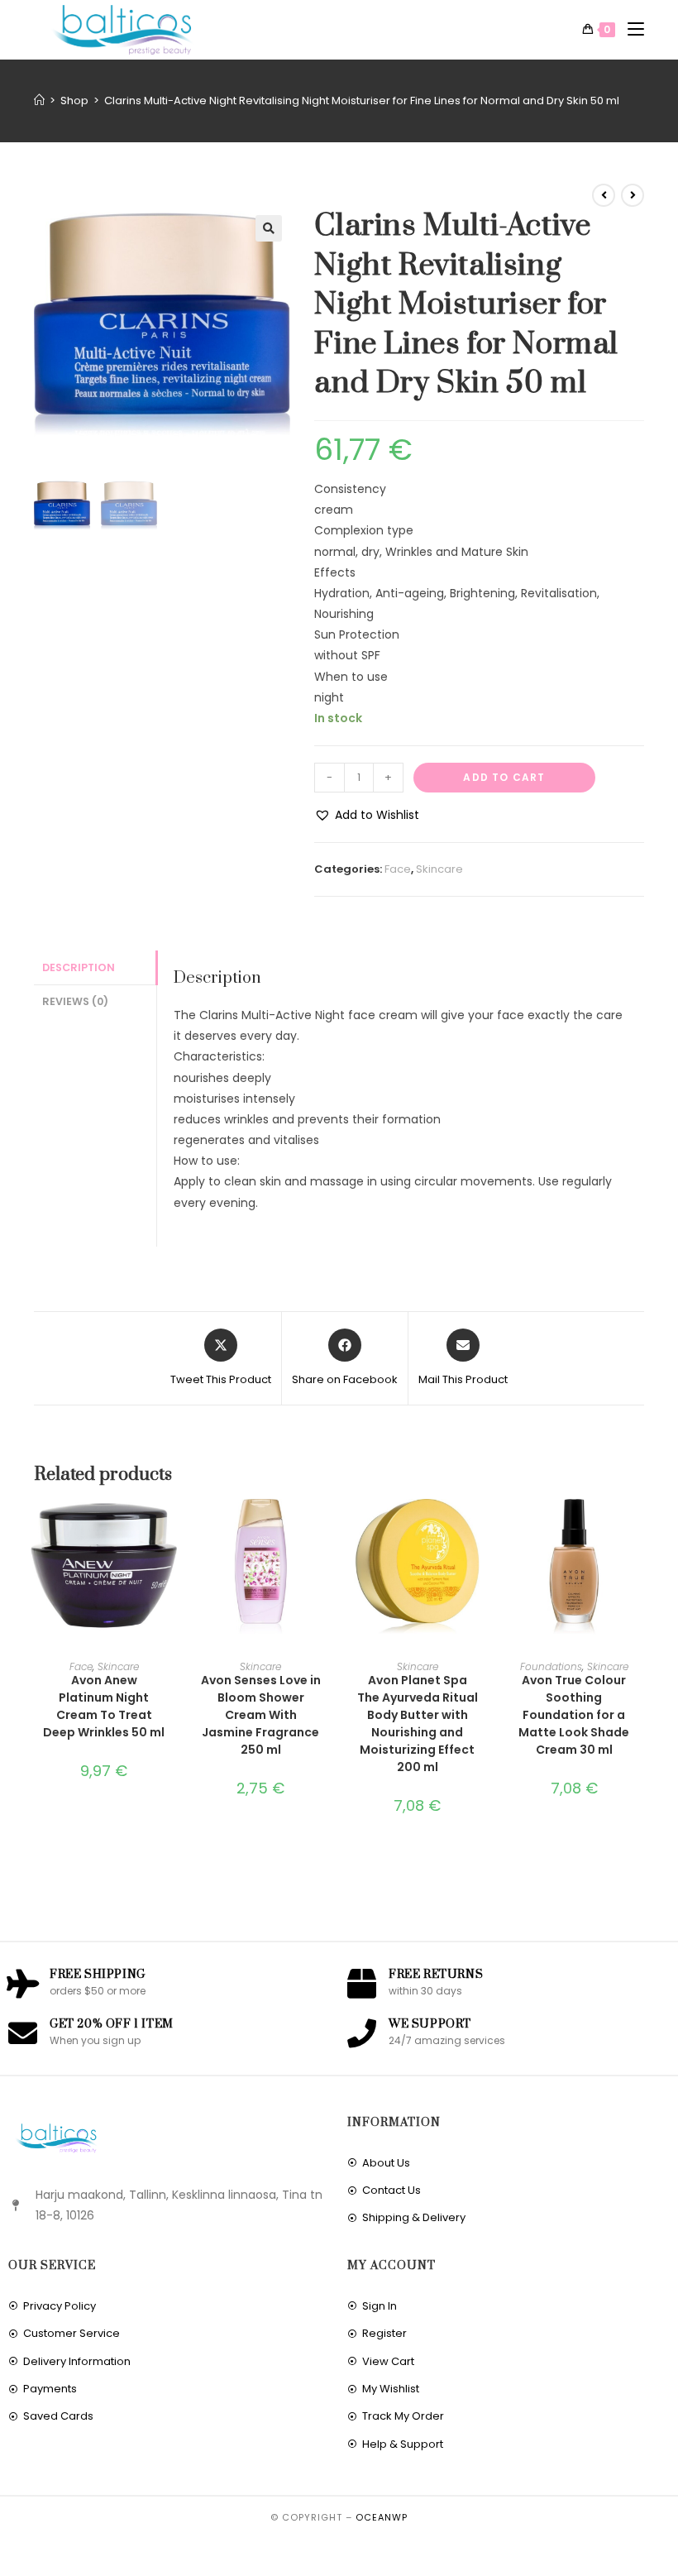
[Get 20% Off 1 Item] (23, 2033)
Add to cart (504, 777)
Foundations (551, 1666)
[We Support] (362, 2033)
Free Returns (436, 1975)
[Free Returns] (362, 1983)
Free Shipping (98, 1975)
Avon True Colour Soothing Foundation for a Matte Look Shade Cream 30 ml (574, 1715)
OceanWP (382, 2517)
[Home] (39, 101)
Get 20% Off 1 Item (112, 2024)
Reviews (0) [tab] (75, 1001)
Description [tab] (79, 967)
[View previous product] (604, 195)
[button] (269, 228)
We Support (430, 2024)
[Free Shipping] (23, 1983)
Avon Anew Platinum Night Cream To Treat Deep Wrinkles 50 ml (104, 1706)
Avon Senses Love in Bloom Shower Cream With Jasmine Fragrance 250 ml (261, 1715)
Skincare (439, 869)
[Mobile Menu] (630, 30)
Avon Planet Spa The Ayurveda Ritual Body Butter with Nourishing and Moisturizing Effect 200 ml (418, 1724)
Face (398, 869)
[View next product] (633, 195)
